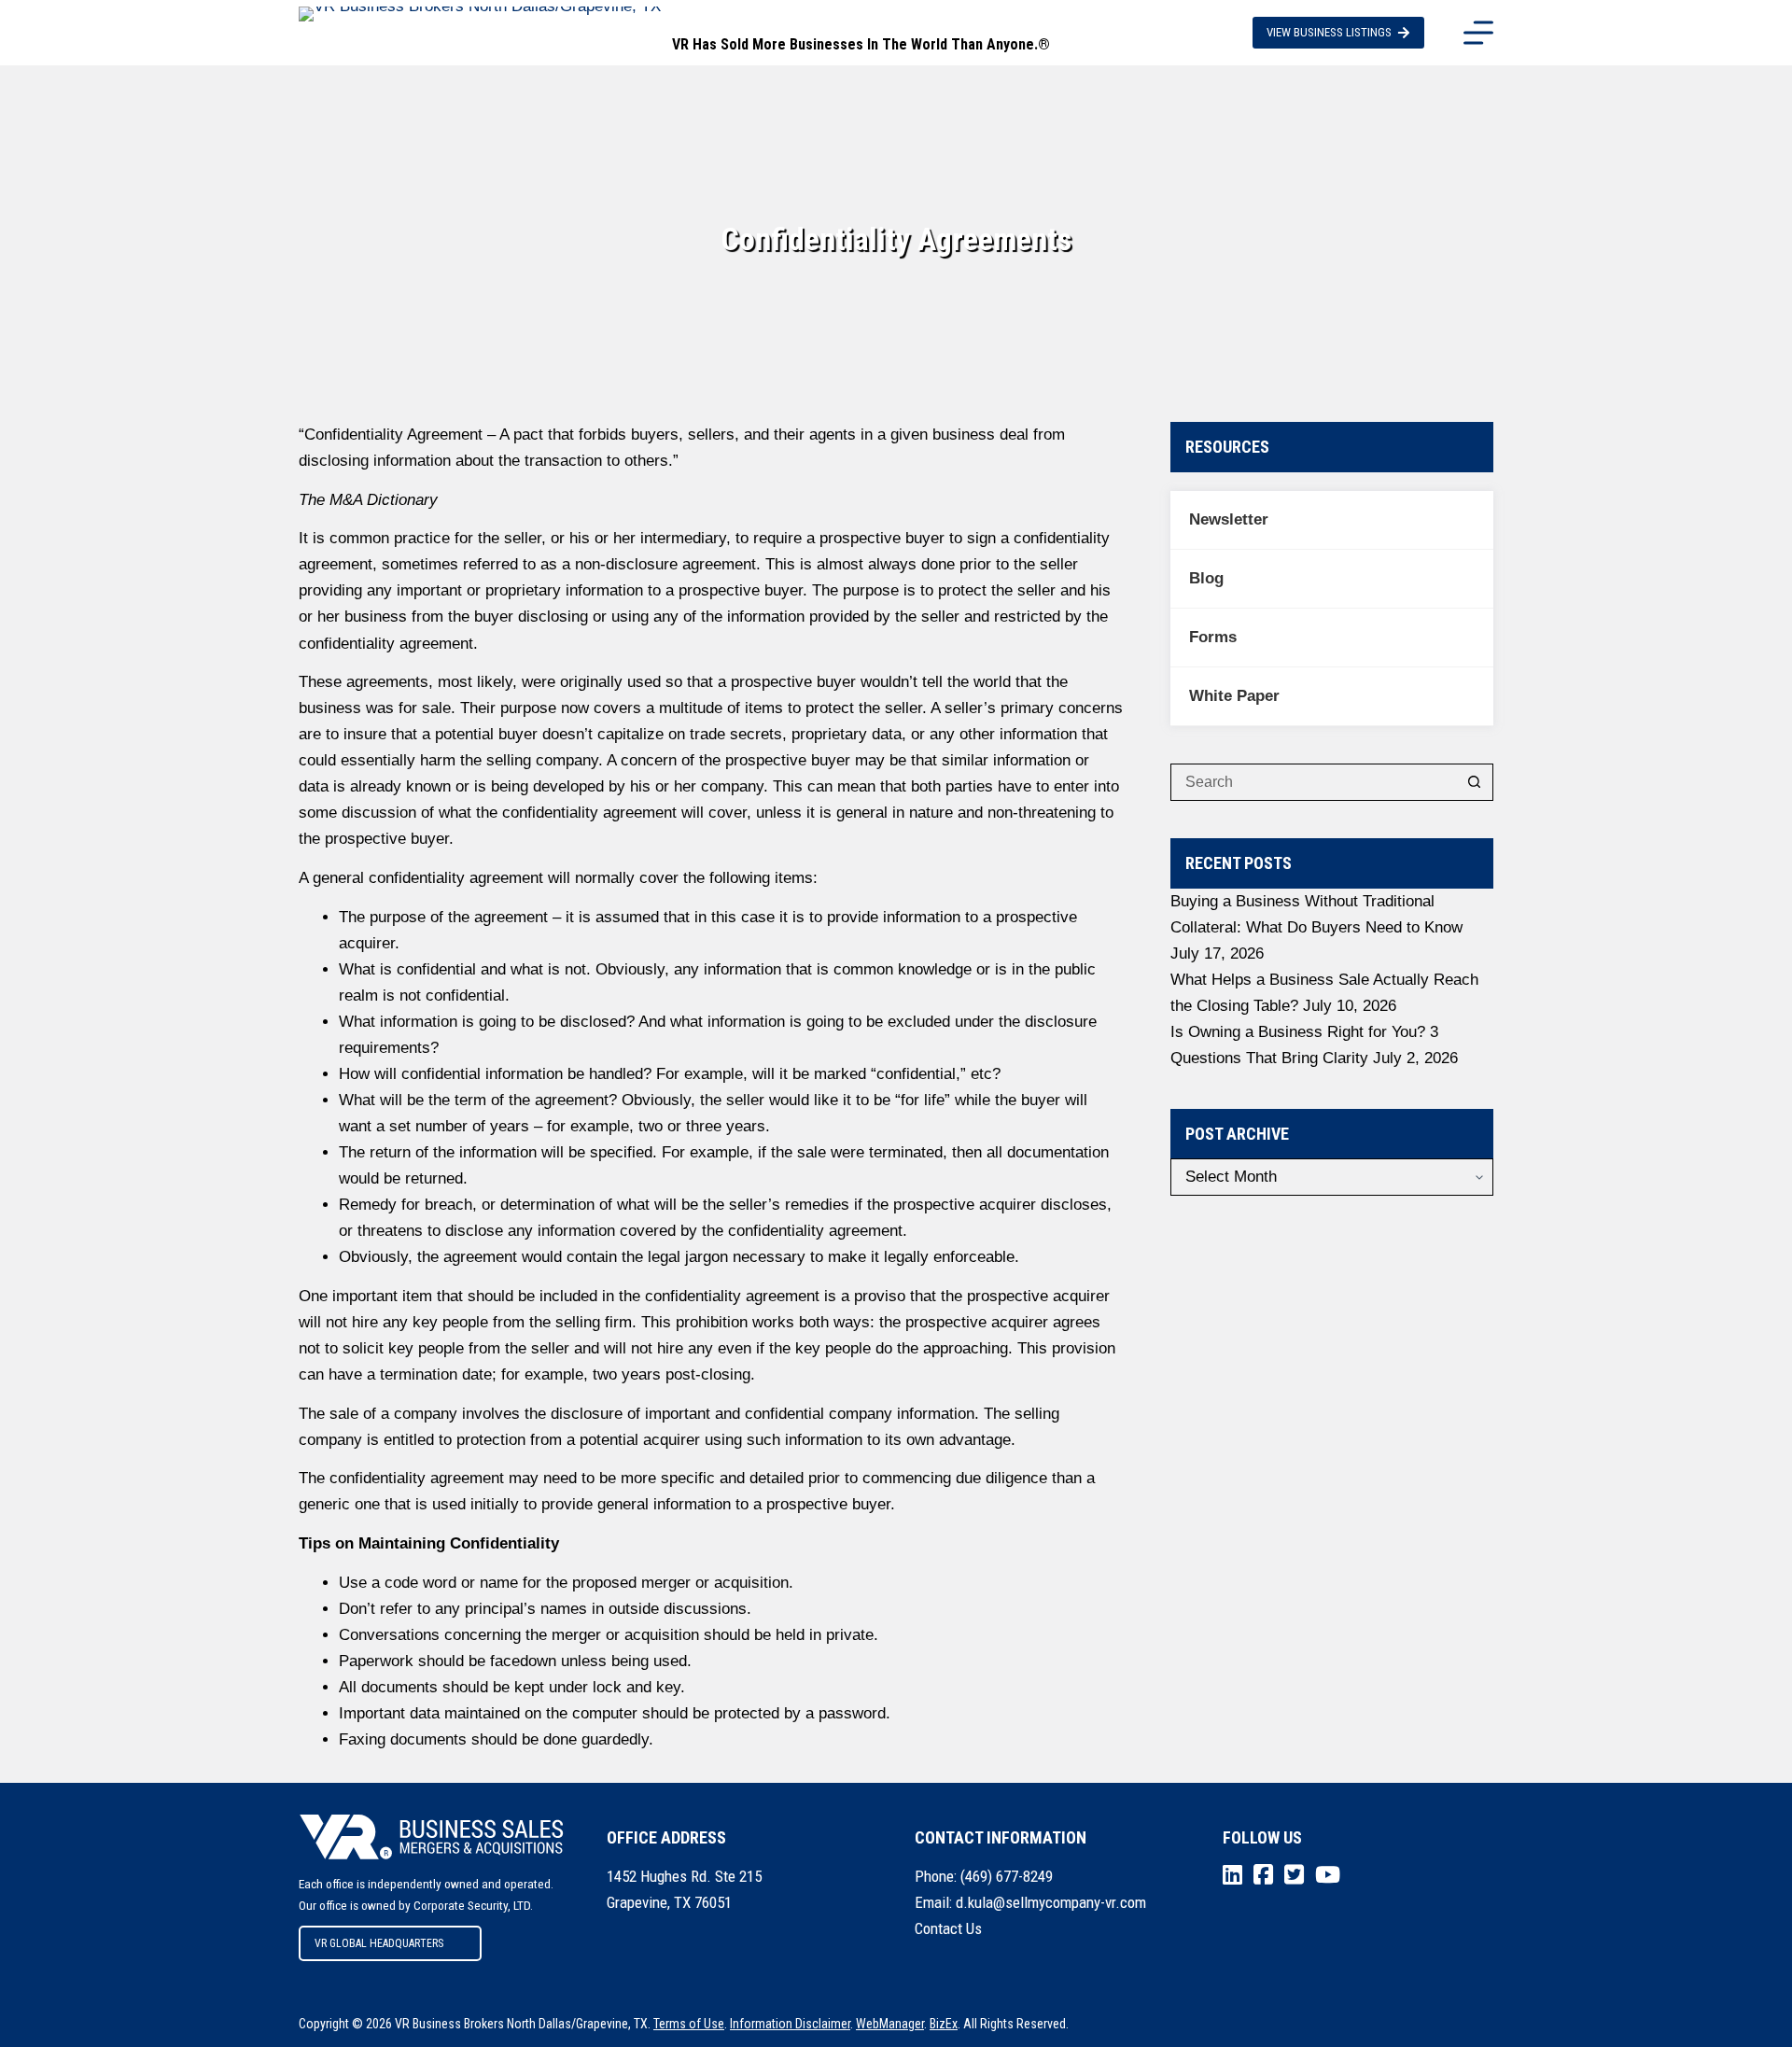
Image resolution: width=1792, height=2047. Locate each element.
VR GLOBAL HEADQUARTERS (379, 1943)
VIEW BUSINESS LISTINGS (1329, 32)
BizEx (944, 2024)
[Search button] (1475, 782)
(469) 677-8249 (1007, 1876)
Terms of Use (689, 2024)
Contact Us (948, 1928)
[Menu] (1478, 33)
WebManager (890, 2024)
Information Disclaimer (790, 2024)
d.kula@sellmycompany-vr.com (1051, 1902)
